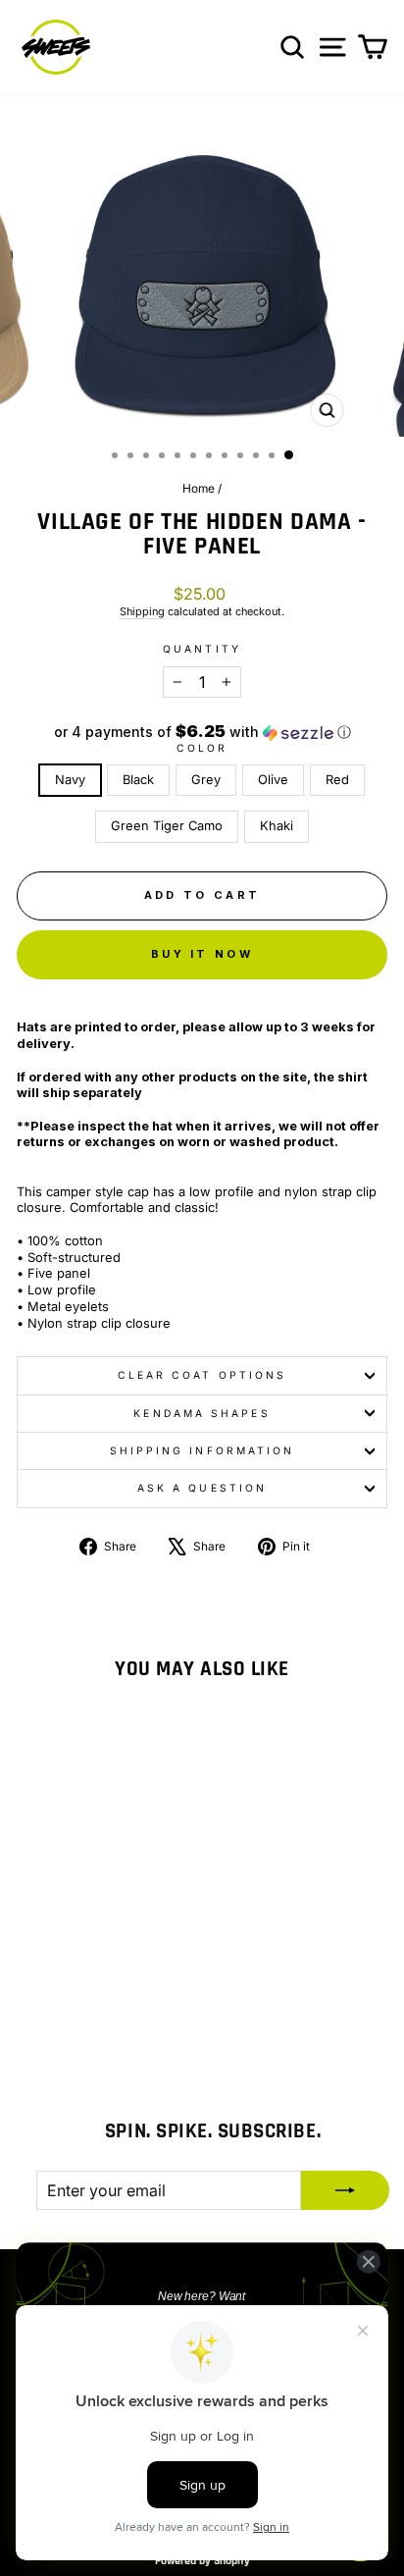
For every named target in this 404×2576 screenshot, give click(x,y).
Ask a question (202, 1488)
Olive (273, 780)
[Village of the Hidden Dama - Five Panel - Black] (53, 1998)
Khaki (277, 826)
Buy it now (202, 954)
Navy (70, 780)
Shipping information (202, 1450)
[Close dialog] (368, 2261)
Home (199, 488)
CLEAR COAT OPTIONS (202, 1375)
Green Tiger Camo (167, 826)
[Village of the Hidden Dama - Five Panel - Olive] (99, 1998)
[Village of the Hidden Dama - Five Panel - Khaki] (87, 2016)
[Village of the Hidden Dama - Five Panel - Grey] (76, 1998)
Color (202, 748)
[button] (202, 732)
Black (138, 780)
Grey (206, 780)
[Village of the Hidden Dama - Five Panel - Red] (121, 1998)
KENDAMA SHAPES (202, 1413)
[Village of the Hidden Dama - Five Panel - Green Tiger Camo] (144, 1998)
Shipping (142, 611)
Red (337, 780)
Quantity (202, 649)
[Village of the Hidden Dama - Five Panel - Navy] (31, 1998)
